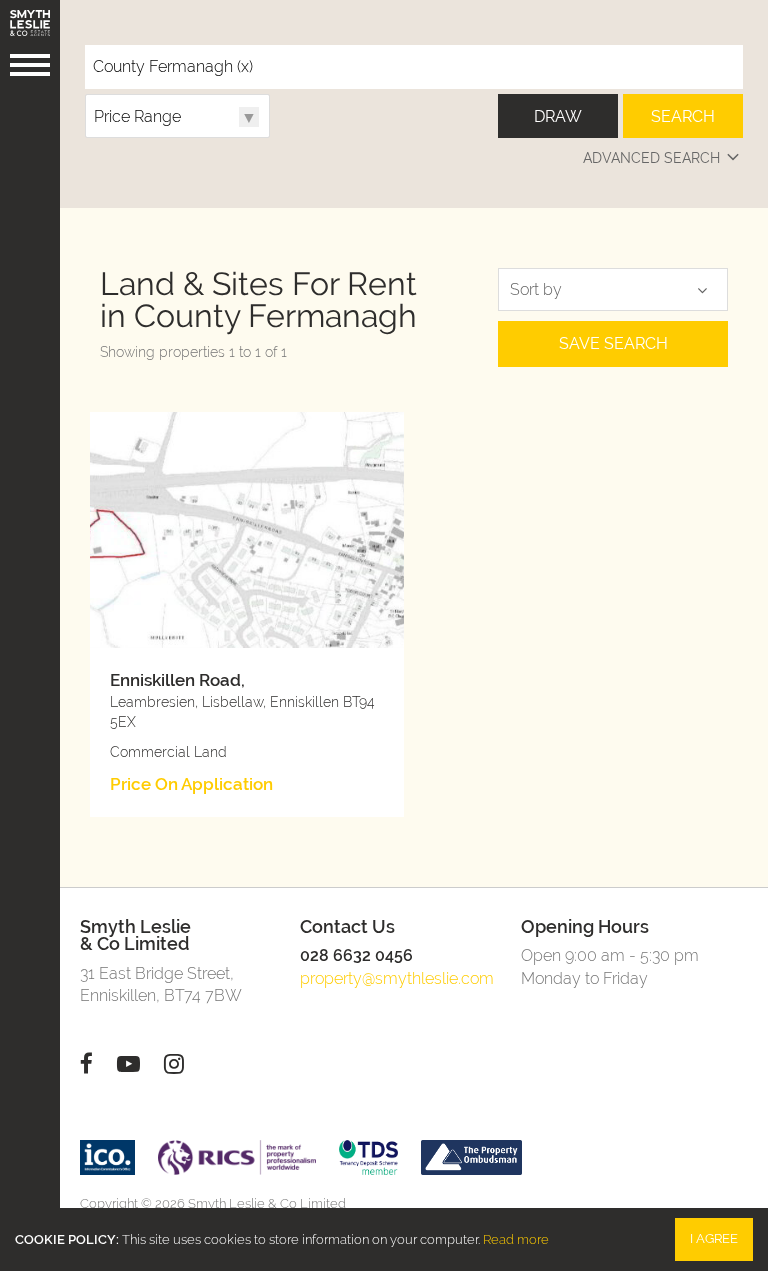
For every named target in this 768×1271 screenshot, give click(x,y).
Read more (516, 1239)
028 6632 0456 (356, 955)
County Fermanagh (173, 67)
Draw (558, 116)
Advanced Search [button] (651, 157)
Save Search (613, 343)
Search (683, 116)
